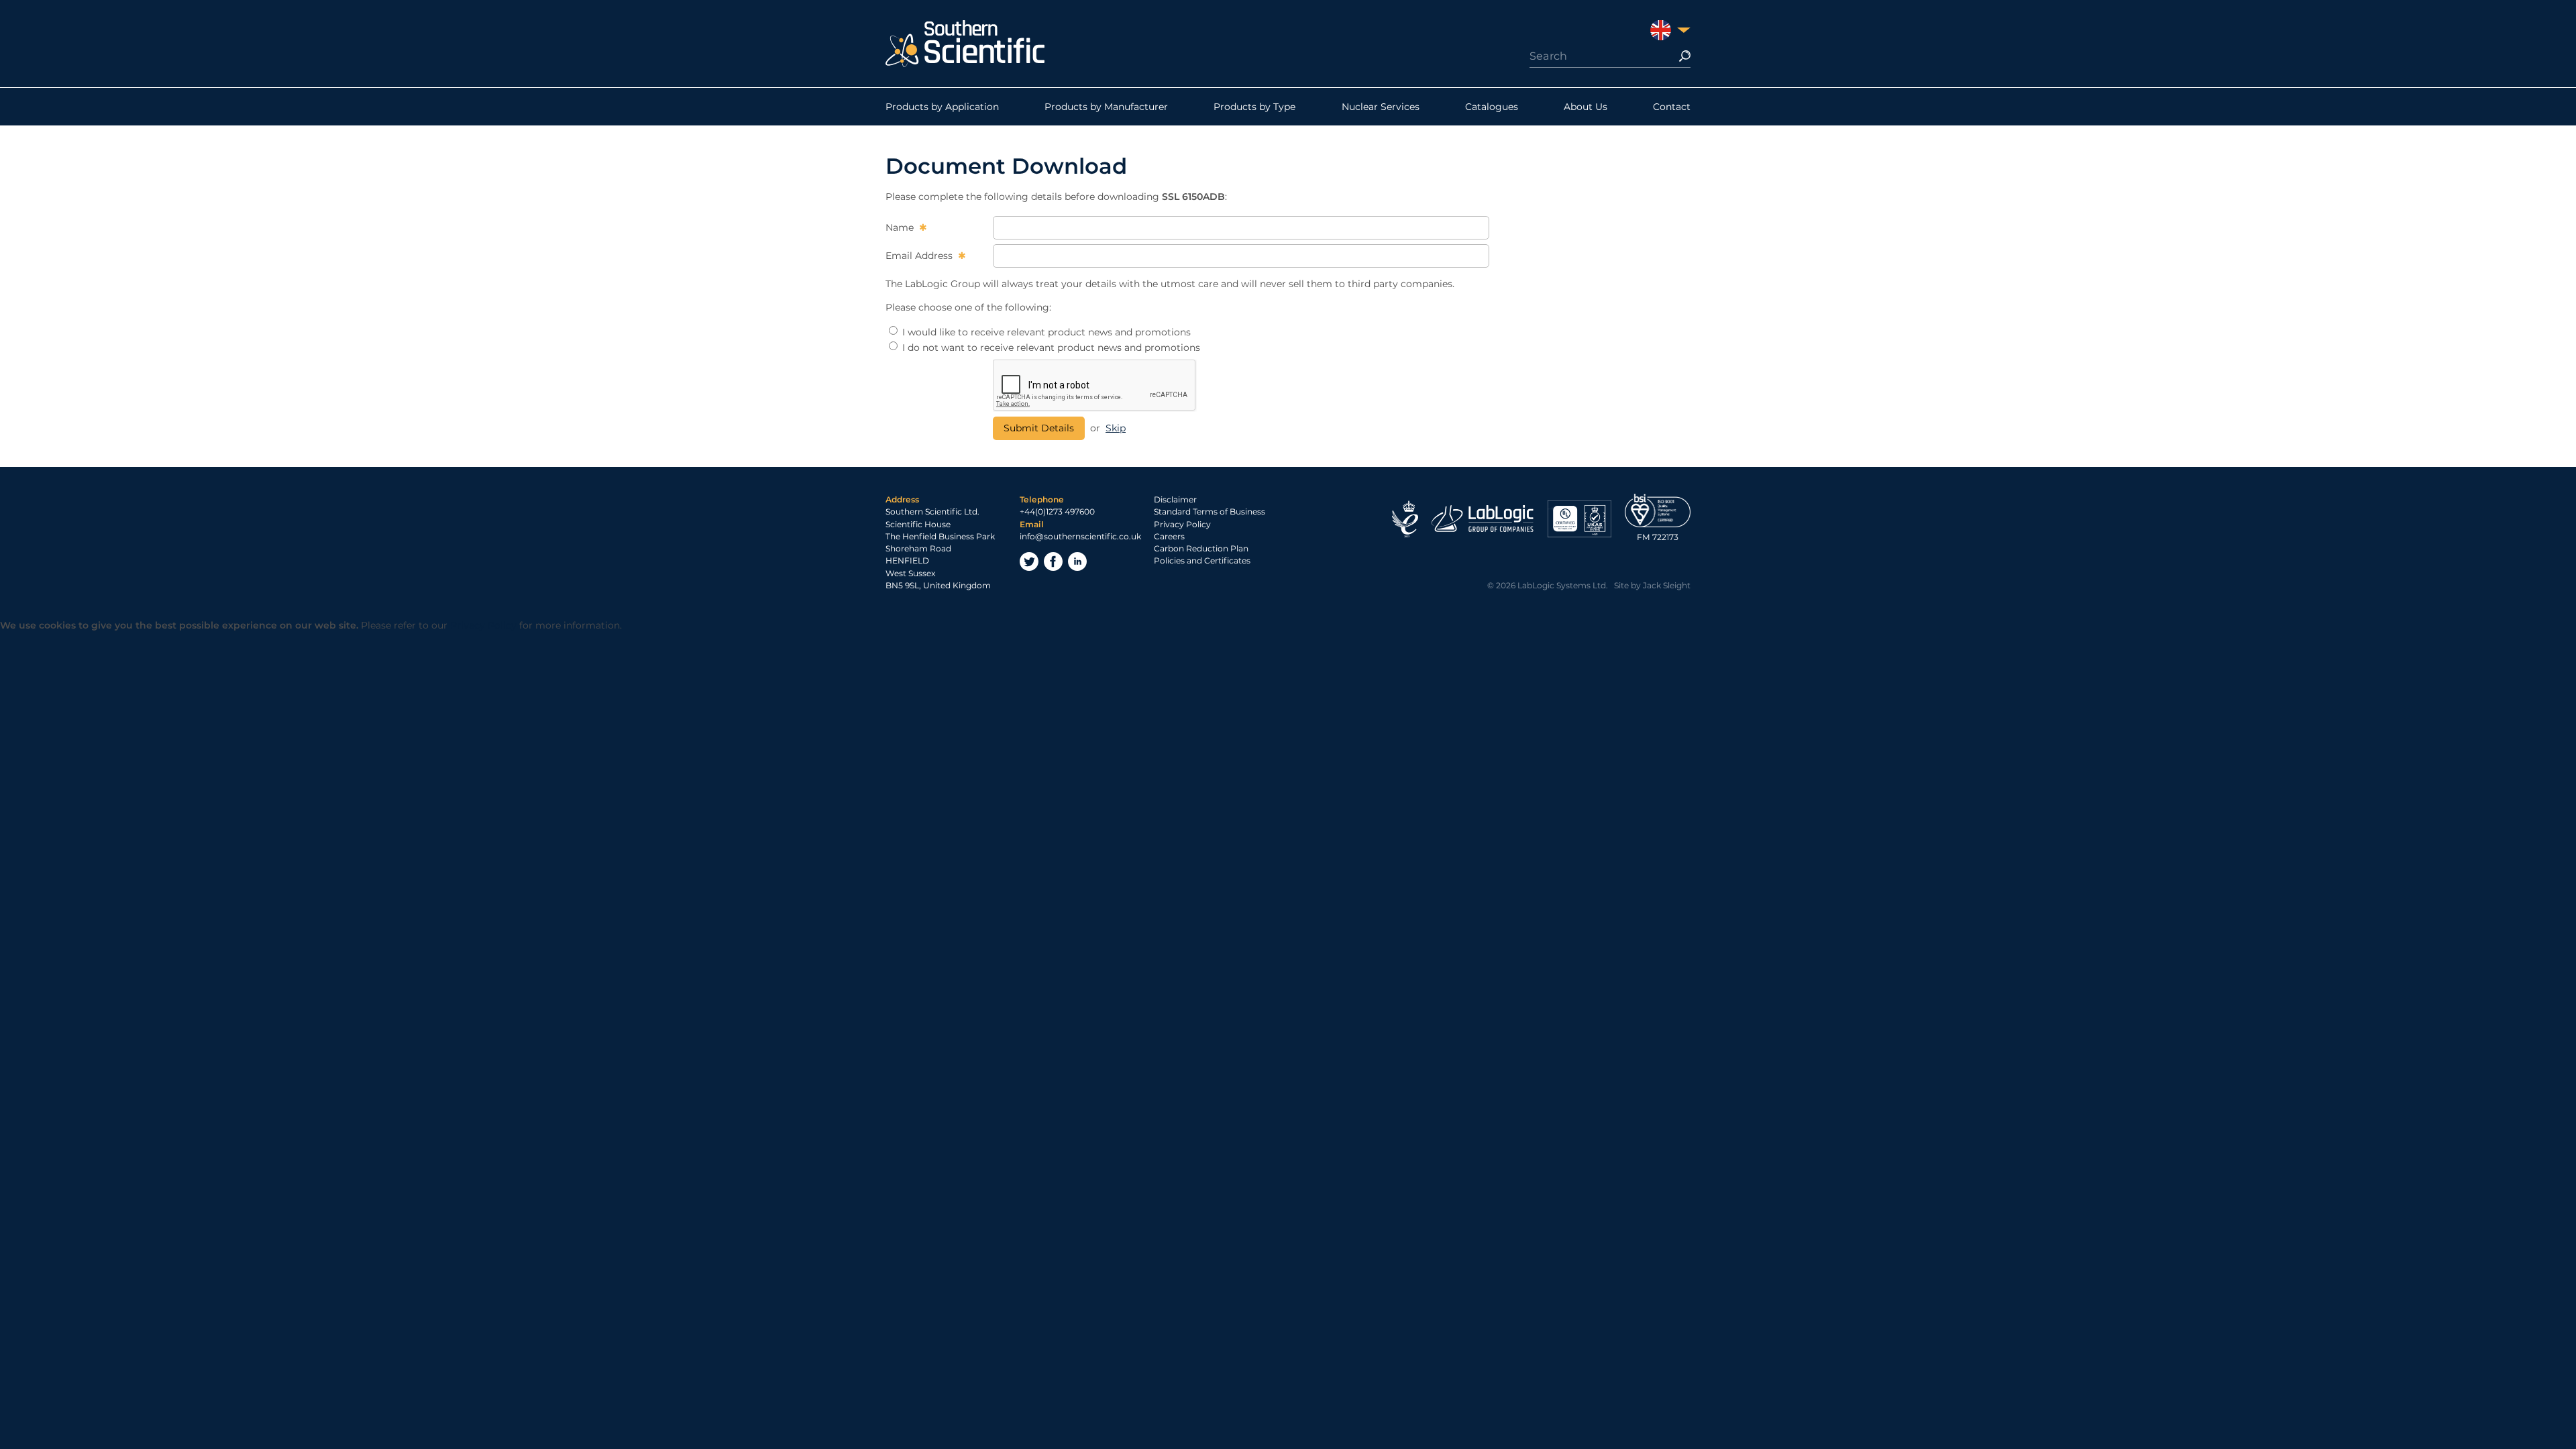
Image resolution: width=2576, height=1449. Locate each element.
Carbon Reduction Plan (1201, 548)
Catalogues (1492, 107)
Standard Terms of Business (1210, 512)
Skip (1116, 428)
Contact (1672, 107)
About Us (1586, 107)
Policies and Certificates (1202, 560)
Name (901, 227)
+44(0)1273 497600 (1057, 512)
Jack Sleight (1667, 585)
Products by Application (942, 107)
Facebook (1053, 561)
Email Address (920, 256)
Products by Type (1254, 107)
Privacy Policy (1182, 524)
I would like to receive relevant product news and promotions (1045, 332)
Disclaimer (1175, 499)
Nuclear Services (1381, 107)
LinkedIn (1077, 561)
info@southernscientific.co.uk (1080, 536)
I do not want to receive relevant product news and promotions (1050, 347)
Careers (1169, 536)
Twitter (1029, 561)
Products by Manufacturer (1106, 107)
